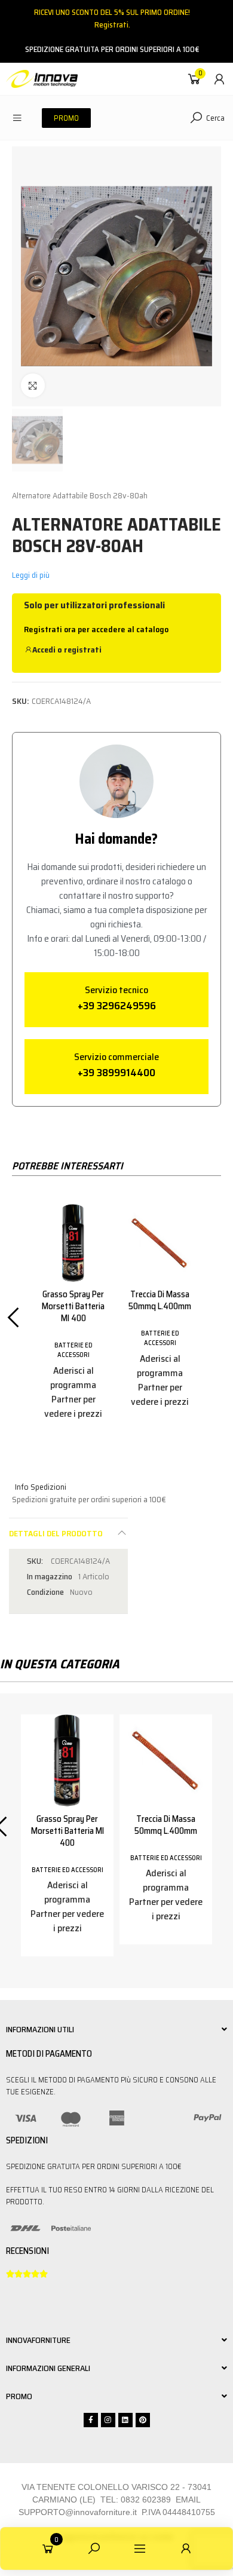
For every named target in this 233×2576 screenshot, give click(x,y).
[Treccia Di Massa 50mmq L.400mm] (160, 1243)
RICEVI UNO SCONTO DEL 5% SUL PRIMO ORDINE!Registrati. (112, 19)
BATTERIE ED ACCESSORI (73, 1350)
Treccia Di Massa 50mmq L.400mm (160, 1300)
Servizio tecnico (116, 990)
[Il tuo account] (219, 79)
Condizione (45, 1592)
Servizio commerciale (116, 1057)
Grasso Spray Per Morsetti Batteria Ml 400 (73, 1306)
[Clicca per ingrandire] (33, 385)
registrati (83, 650)
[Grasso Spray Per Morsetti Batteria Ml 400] (73, 1243)
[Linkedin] (125, 2420)
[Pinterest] (143, 2420)
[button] (66, 118)
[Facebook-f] (91, 2420)
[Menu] (17, 118)
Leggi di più (31, 575)
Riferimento (36, 1561)
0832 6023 (141, 2500)
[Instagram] (108, 2420)
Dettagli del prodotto (56, 1533)
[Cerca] (94, 2549)
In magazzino (50, 1577)
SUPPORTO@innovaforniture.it (78, 2512)
